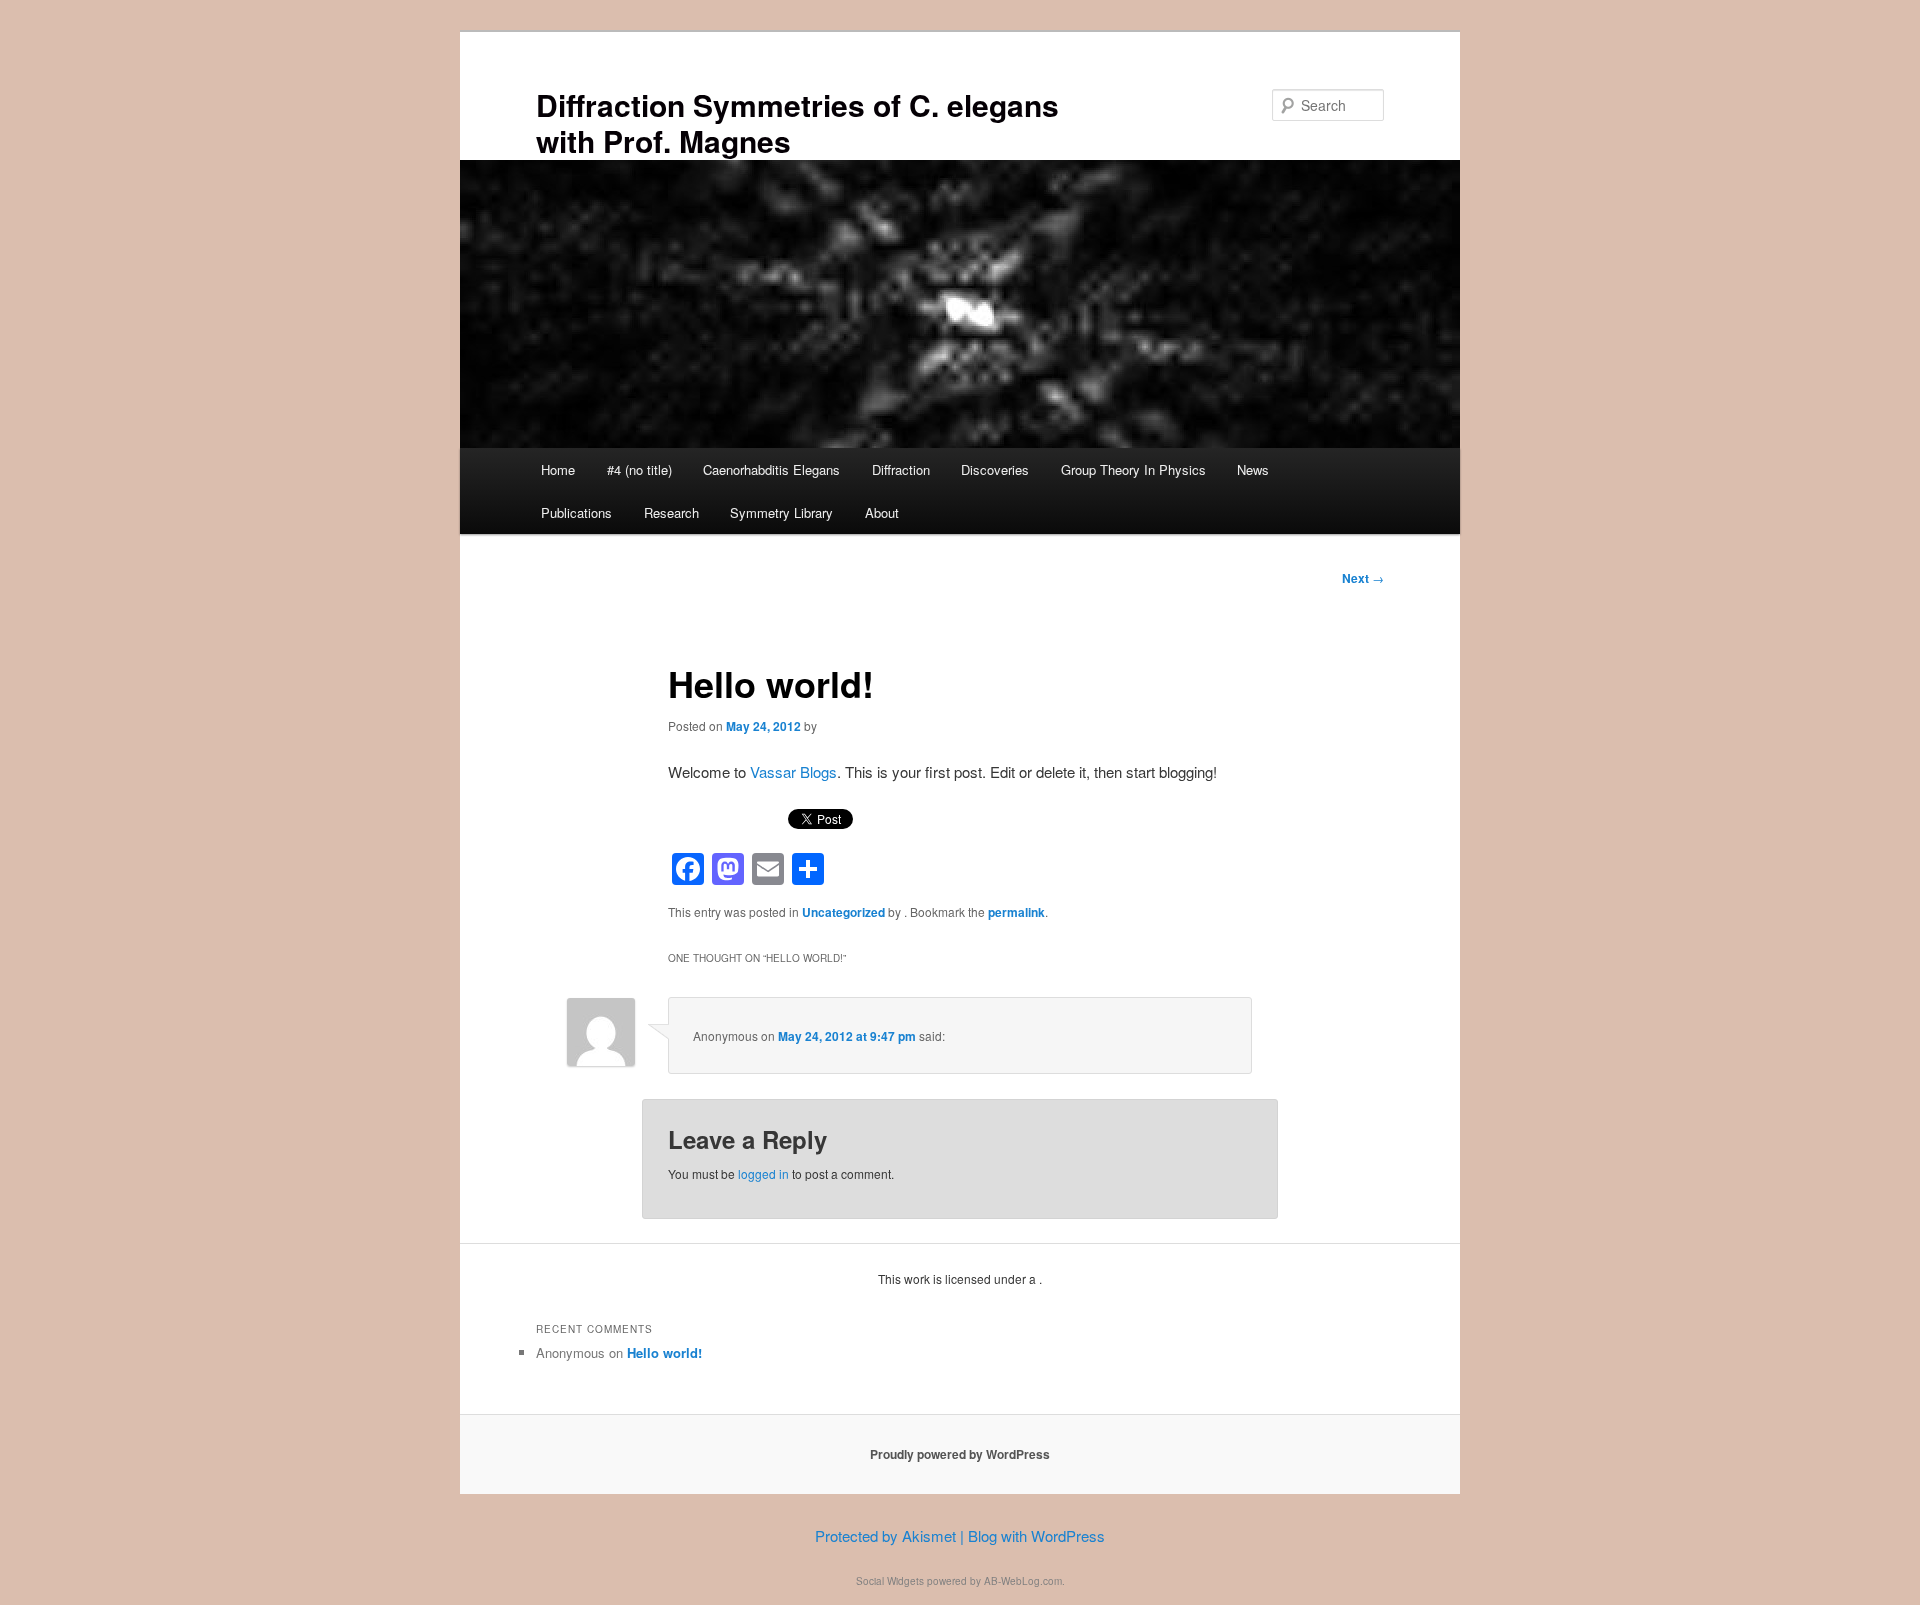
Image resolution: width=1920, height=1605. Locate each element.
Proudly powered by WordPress (960, 1454)
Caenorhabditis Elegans (771, 469)
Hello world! (664, 1352)
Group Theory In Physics (1133, 469)
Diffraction (901, 469)
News (1253, 469)
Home (558, 469)
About (882, 512)
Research (671, 512)
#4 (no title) (639, 469)
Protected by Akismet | (891, 1535)
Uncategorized (843, 912)
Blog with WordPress (1036, 1535)
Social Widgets (890, 1581)
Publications (576, 512)
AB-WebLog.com (1023, 1581)
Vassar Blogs (793, 771)
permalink (1016, 912)
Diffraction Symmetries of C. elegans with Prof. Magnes (797, 122)
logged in (763, 1173)
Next (1363, 578)
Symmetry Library (781, 512)
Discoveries (995, 469)
